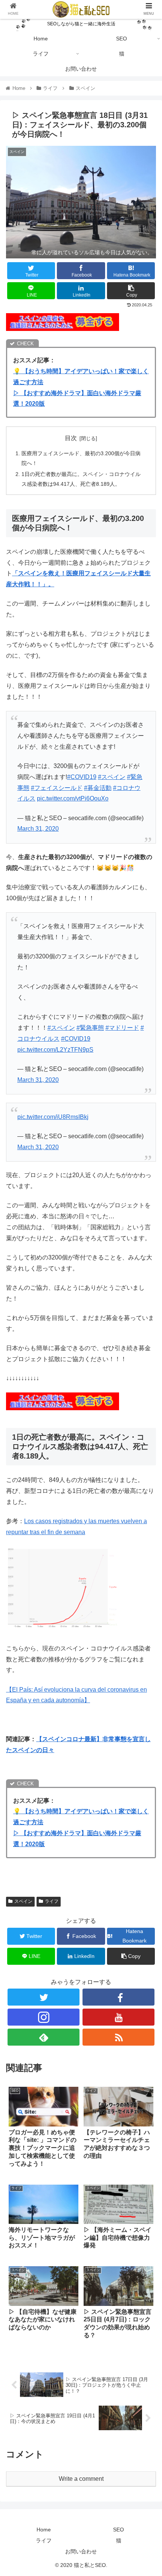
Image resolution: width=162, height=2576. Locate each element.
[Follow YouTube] (118, 2017)
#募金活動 (98, 788)
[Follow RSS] (118, 2037)
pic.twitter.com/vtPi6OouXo (73, 798)
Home (44, 2530)
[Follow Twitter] (44, 1997)
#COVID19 (82, 777)
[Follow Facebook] (118, 1997)
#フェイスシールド (57, 788)
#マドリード (122, 1028)
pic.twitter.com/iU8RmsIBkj (53, 1117)
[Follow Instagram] (44, 2017)
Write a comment (81, 2479)
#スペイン (112, 777)
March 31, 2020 (38, 829)
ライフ (52, 1901)
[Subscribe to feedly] (44, 2037)
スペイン (23, 1901)
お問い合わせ (81, 2551)
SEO (118, 2530)
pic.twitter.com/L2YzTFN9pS (55, 1050)
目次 (71, 438)
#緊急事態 (90, 1028)
